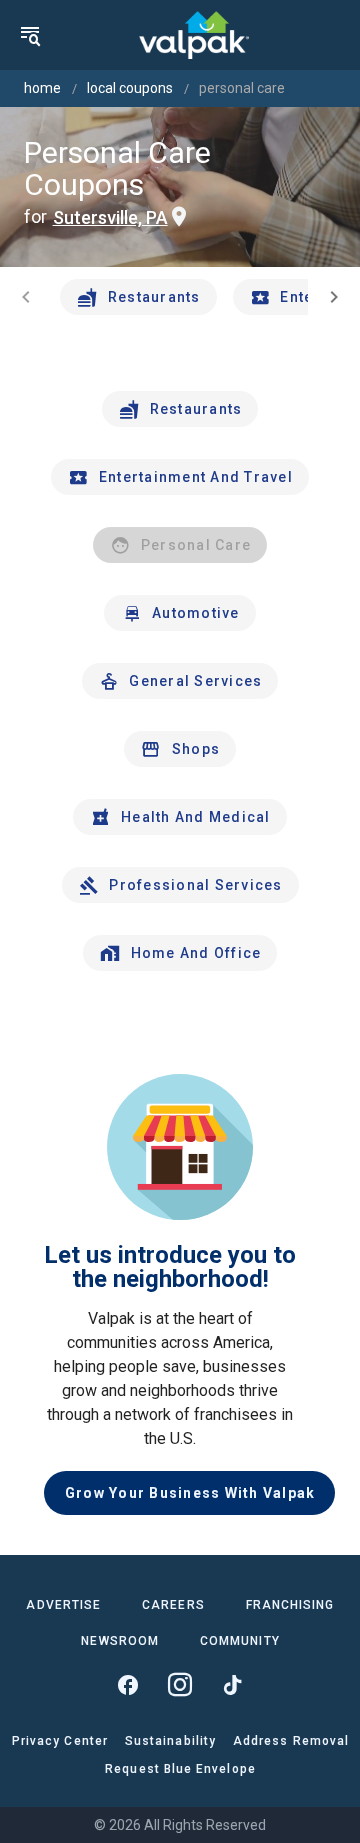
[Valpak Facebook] (128, 1685)
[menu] (30, 35)
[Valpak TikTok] (232, 1685)
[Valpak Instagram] (180, 1685)
